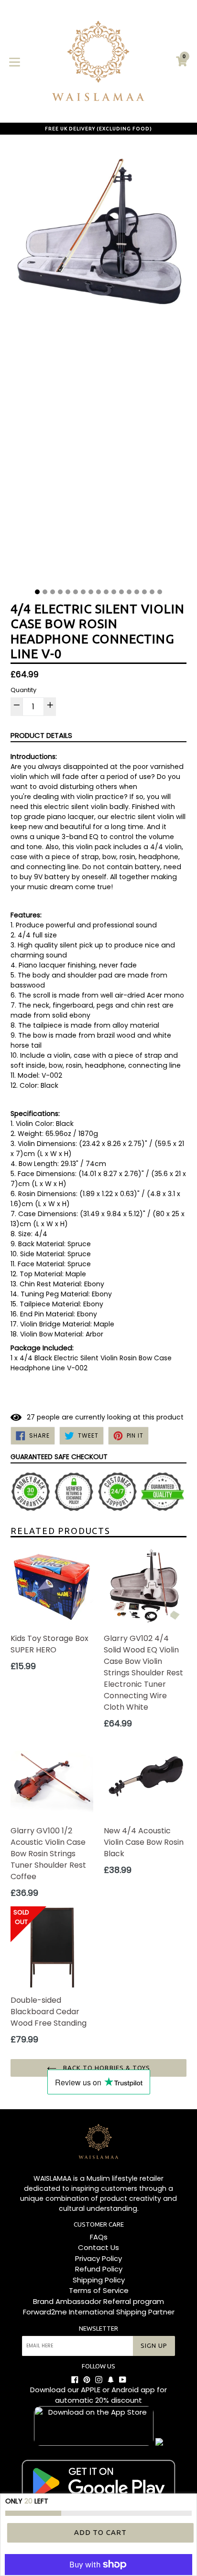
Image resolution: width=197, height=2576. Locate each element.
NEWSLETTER (98, 2328)
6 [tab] (76, 592)
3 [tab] (53, 592)
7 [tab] (83, 592)
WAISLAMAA (52, 2178)
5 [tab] (68, 592)
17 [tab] (160, 592)
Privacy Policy (98, 2258)
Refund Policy (99, 2269)
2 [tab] (45, 592)
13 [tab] (129, 592)
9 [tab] (98, 592)
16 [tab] (152, 592)
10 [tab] (106, 592)
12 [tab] (121, 592)
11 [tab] (114, 592)
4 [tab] (60, 592)
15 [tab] (144, 592)
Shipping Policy (99, 2280)
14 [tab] (137, 592)
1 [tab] (37, 592)
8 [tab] (91, 592)
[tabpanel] (98, 364)
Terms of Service (99, 2290)
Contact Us (98, 2247)
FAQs (99, 2237)
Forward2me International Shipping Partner (99, 2312)
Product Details (41, 735)
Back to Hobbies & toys (106, 2068)
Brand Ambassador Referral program (98, 2301)
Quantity (23, 690)
